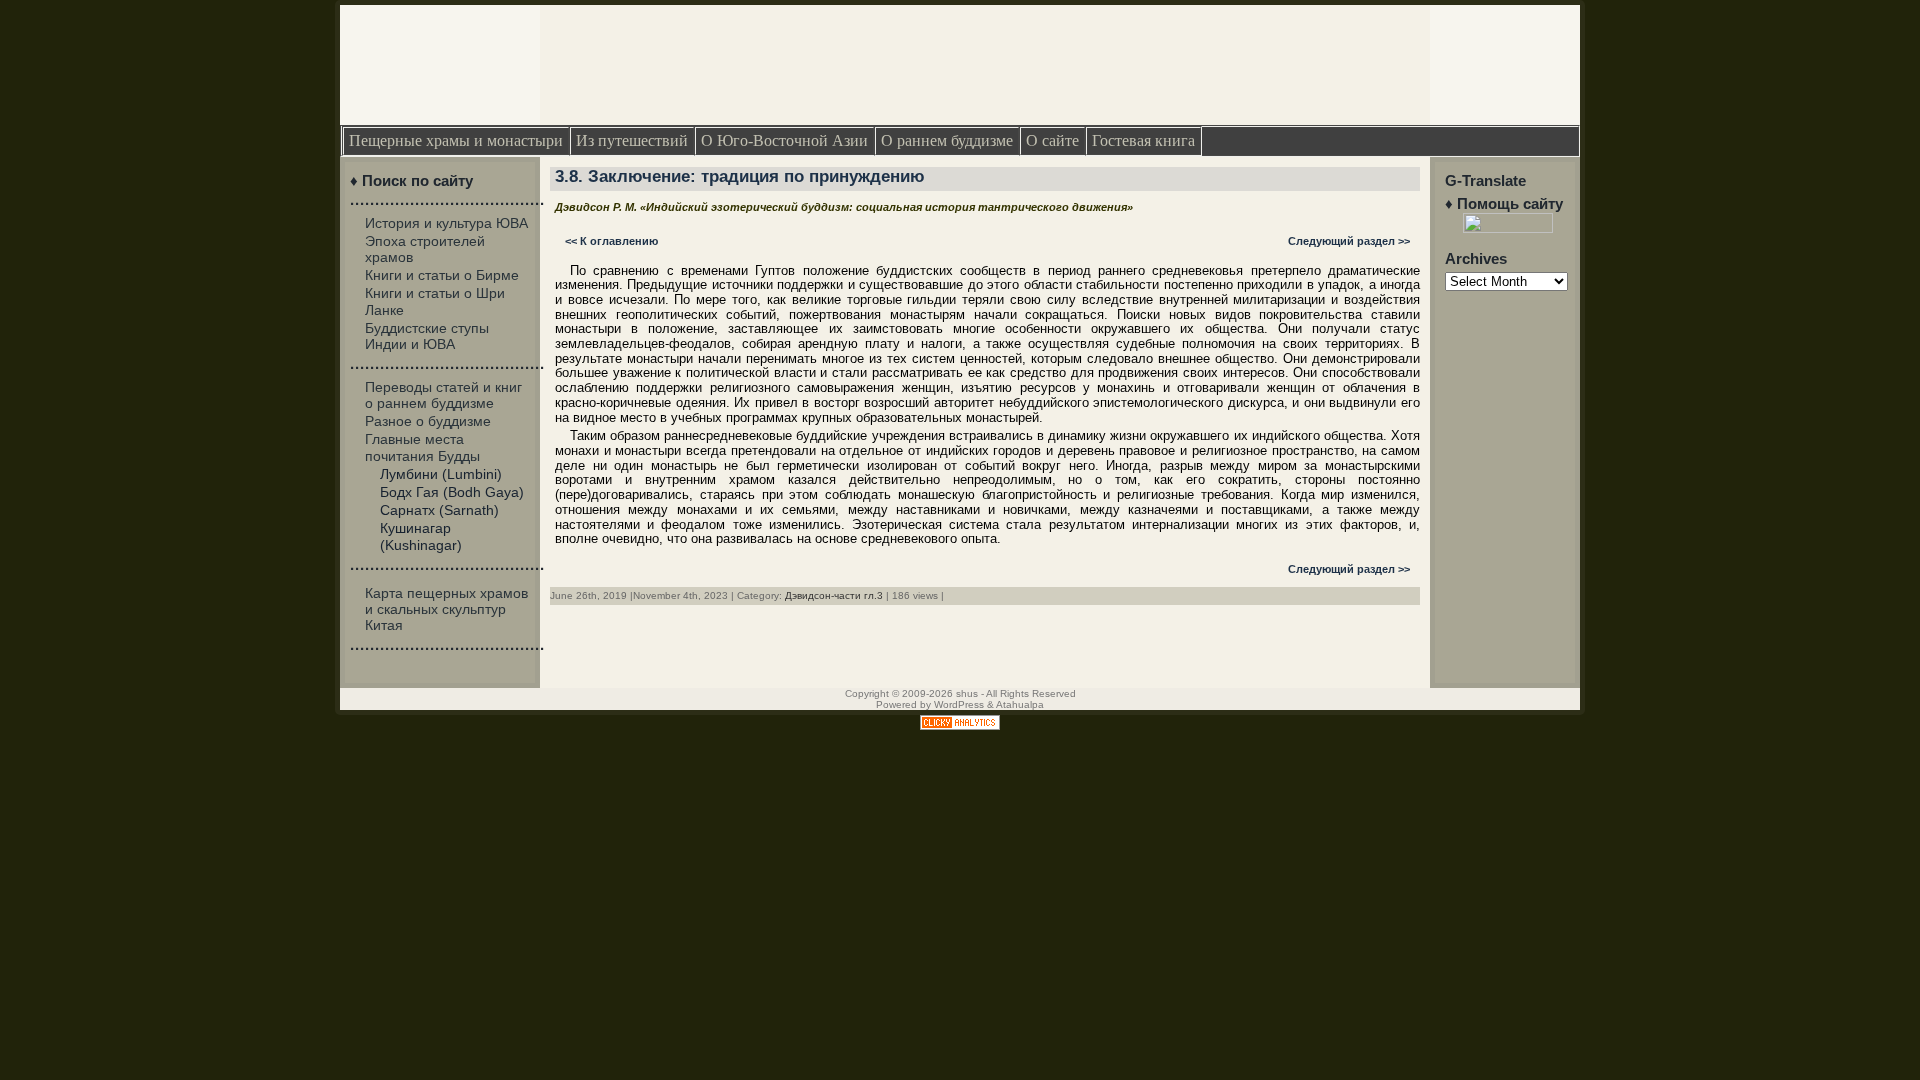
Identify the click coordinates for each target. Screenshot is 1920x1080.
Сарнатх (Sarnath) (439, 510)
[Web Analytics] (960, 725)
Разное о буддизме (428, 421)
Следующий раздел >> (1349, 241)
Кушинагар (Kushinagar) (421, 536)
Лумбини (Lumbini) (441, 474)
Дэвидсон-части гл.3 (834, 595)
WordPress (959, 704)
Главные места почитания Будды (422, 447)
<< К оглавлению (611, 241)
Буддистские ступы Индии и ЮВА (427, 336)
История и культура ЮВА (446, 223)
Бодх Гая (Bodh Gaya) (452, 492)
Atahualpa (1020, 704)
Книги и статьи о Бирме (442, 275)
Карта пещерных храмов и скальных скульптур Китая (446, 609)
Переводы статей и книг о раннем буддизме (443, 395)
